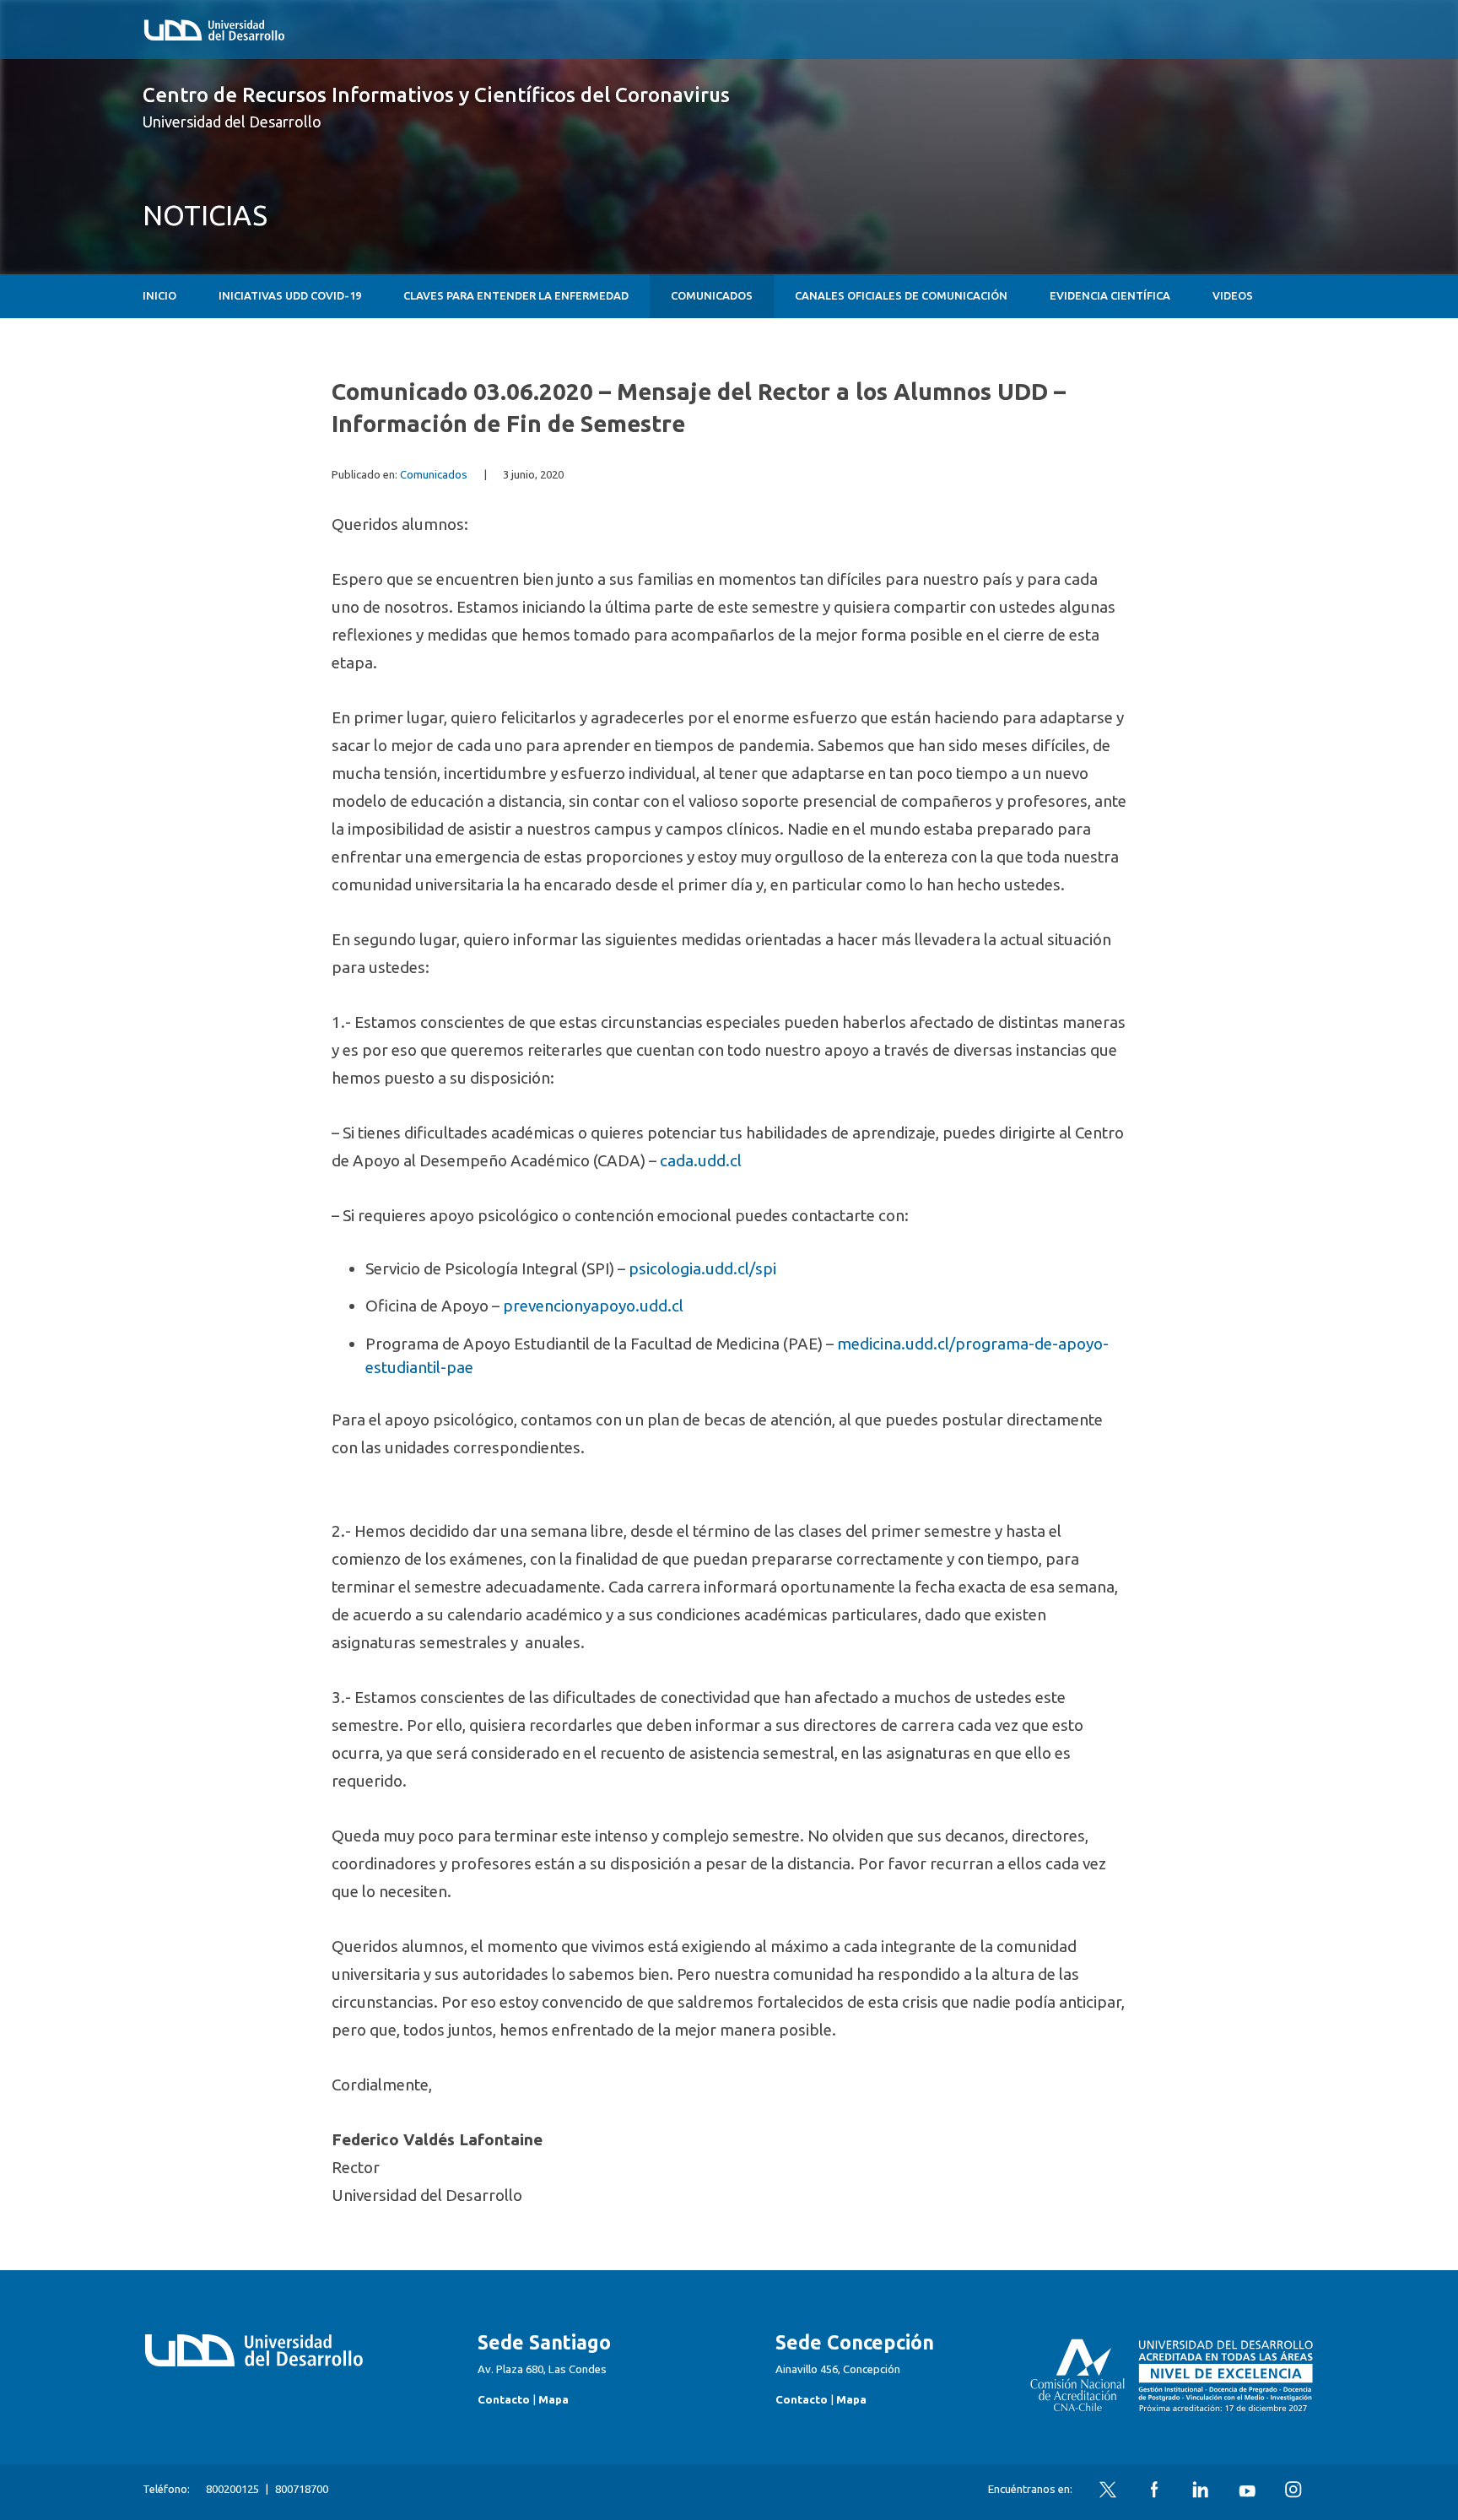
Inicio (159, 295)
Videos (1233, 295)
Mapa (553, 2400)
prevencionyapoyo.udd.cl (593, 1306)
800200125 (232, 2489)
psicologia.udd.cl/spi (702, 1268)
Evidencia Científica (1110, 295)
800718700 (302, 2489)
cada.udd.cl (701, 1160)
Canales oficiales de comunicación (901, 295)
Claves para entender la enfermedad (516, 295)
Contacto (504, 2400)
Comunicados (712, 295)
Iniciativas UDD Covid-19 (290, 295)
